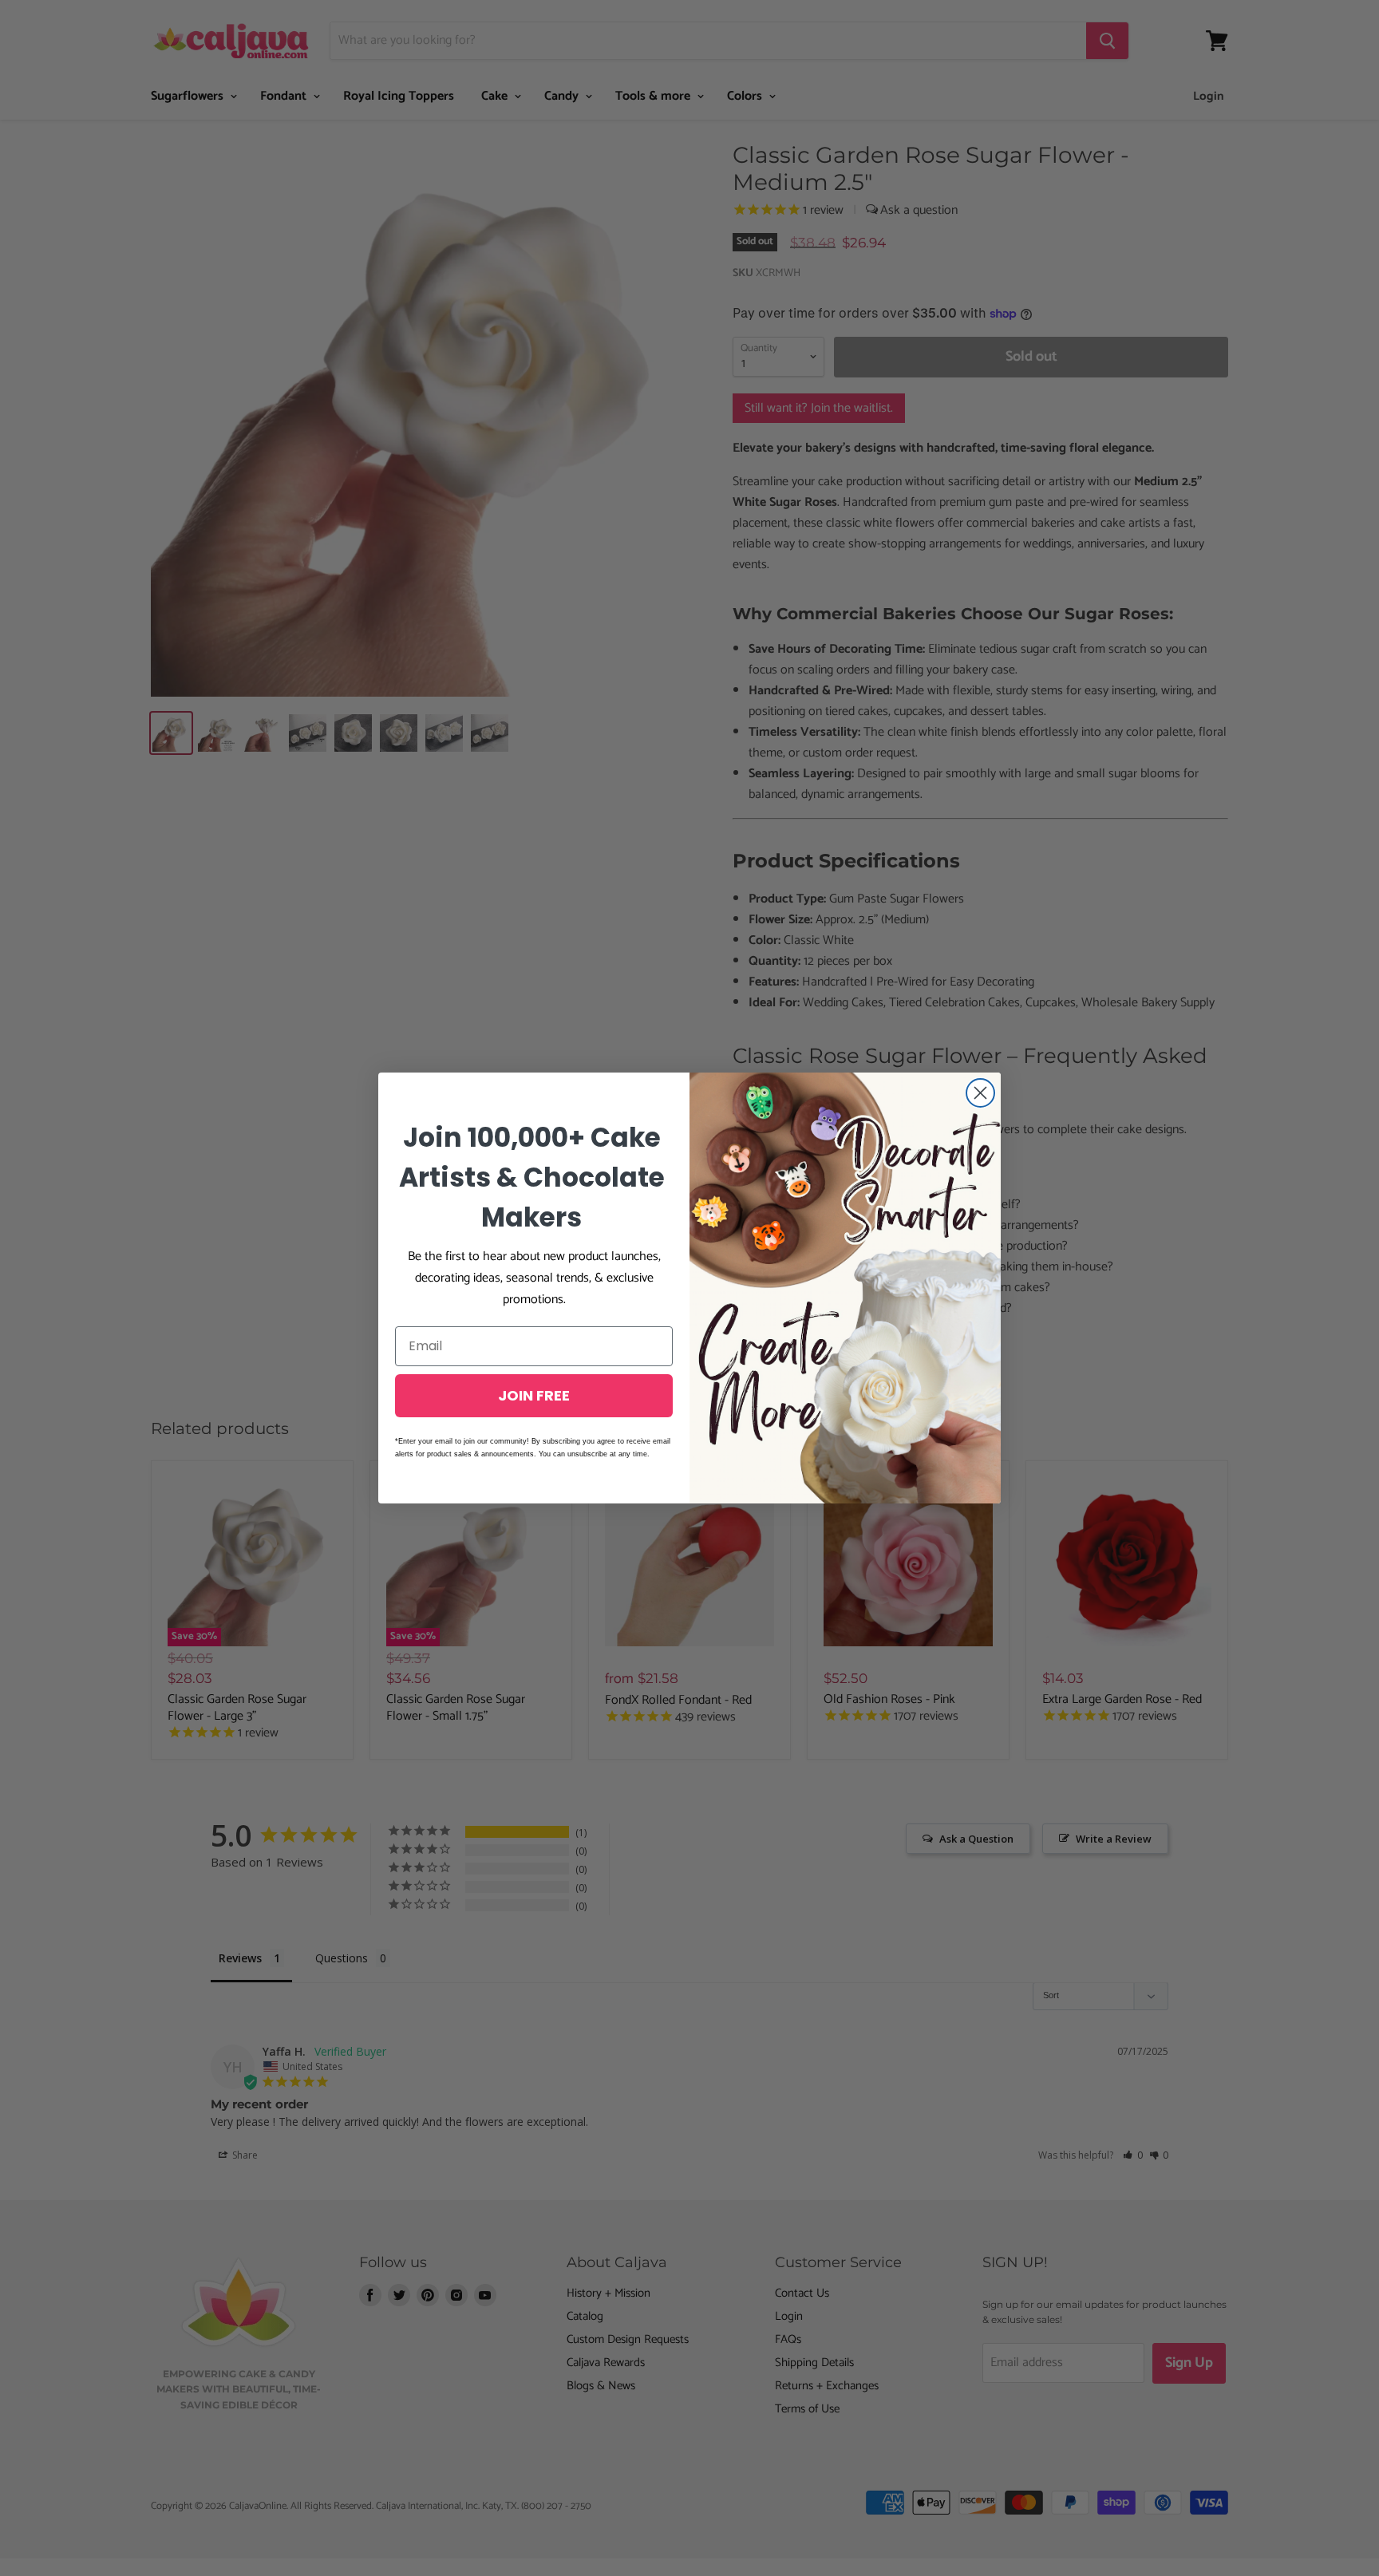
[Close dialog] (980, 1093)
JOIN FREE (534, 1395)
